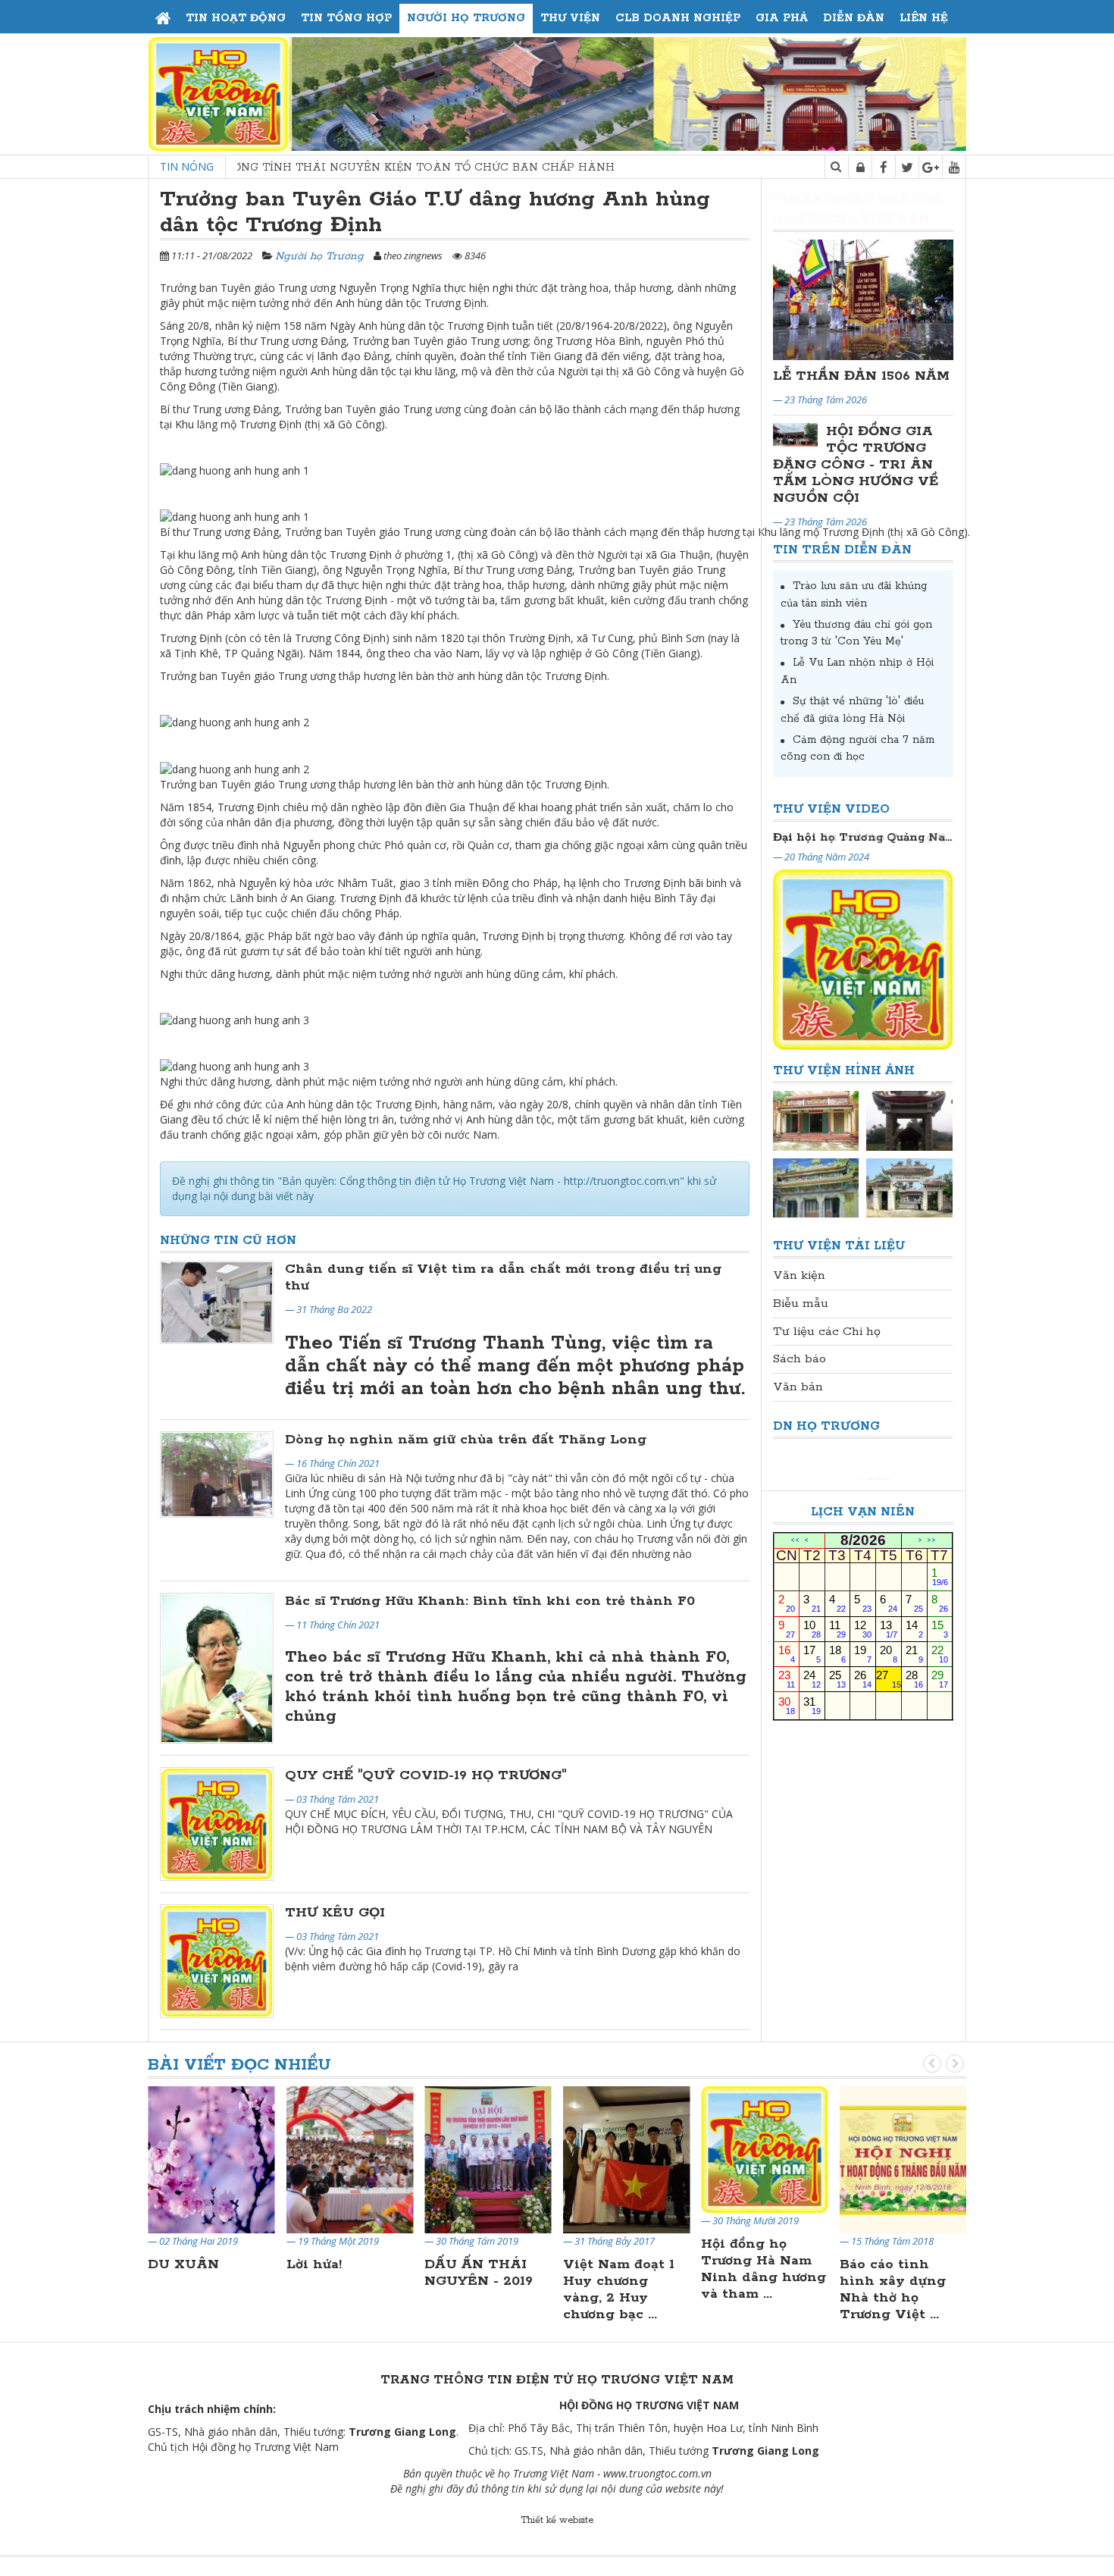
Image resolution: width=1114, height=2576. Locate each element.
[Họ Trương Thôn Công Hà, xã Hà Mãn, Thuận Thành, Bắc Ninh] (909, 1120)
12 (863, 1629)
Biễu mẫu (801, 1304)
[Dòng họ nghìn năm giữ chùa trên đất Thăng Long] (217, 1474)
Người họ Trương (466, 18)
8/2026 (863, 1540)
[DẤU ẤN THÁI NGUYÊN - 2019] (488, 2159)
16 (787, 1654)
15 (940, 1629)
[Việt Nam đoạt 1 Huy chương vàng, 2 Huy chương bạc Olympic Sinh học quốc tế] (627, 2159)
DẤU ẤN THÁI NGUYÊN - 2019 (479, 2273)
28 (914, 1679)
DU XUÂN (183, 2264)
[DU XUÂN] (211, 2159)
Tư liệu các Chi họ (827, 1332)
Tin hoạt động (236, 18)
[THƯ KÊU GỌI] (217, 1961)
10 (812, 1629)
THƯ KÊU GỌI (335, 1913)
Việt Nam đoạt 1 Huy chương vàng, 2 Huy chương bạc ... (619, 2289)
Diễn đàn (854, 18)
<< (795, 1541)
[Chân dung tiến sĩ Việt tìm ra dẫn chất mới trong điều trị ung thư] (217, 1302)
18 (838, 1654)
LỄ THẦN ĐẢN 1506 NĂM (861, 376)
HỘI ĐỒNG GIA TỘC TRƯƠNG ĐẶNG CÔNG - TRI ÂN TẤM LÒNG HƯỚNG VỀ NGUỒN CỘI (856, 465)
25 (838, 1679)
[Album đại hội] (816, 1120)
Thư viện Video (831, 809)
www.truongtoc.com (651, 2473)
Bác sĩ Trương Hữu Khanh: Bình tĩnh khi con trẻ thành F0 (490, 1601)
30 (787, 1705)
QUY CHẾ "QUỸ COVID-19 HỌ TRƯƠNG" (426, 1775)
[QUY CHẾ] (217, 1824)
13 (889, 1629)
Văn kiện (799, 1275)
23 (787, 1679)
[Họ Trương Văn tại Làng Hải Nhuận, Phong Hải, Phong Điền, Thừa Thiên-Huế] (816, 1188)
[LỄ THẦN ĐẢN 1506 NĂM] (864, 300)
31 (812, 1705)
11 (838, 1629)
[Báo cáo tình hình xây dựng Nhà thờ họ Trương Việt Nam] (903, 2159)
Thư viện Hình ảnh (844, 1071)
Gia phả (782, 18)
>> (931, 1541)
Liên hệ (924, 18)
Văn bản (798, 1387)
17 (812, 1654)
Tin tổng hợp (346, 18)
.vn (705, 2473)
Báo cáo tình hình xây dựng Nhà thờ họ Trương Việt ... (893, 2289)
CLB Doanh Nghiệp (678, 18)
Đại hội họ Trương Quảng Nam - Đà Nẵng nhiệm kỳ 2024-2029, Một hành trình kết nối (863, 837)
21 (914, 1654)
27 (889, 1679)
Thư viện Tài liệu (839, 1246)
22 (940, 1654)
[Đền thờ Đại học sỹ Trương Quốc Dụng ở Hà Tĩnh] (909, 1188)
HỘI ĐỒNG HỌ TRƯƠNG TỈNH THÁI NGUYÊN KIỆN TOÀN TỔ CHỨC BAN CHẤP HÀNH (260, 168)
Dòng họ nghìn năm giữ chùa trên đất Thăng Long (466, 1440)
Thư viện (570, 18)
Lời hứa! (314, 2264)
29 (940, 1679)
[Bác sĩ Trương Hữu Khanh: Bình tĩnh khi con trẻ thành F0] (217, 1668)
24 (812, 1679)
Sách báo (800, 1359)
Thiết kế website (557, 2520)
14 (914, 1629)
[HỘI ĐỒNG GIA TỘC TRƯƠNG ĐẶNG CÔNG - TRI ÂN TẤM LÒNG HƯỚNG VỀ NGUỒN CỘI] (796, 435)
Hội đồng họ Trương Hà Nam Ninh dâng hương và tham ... (764, 2269)
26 (863, 1679)
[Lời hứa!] (350, 2159)
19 (863, 1654)
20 (889, 1654)
